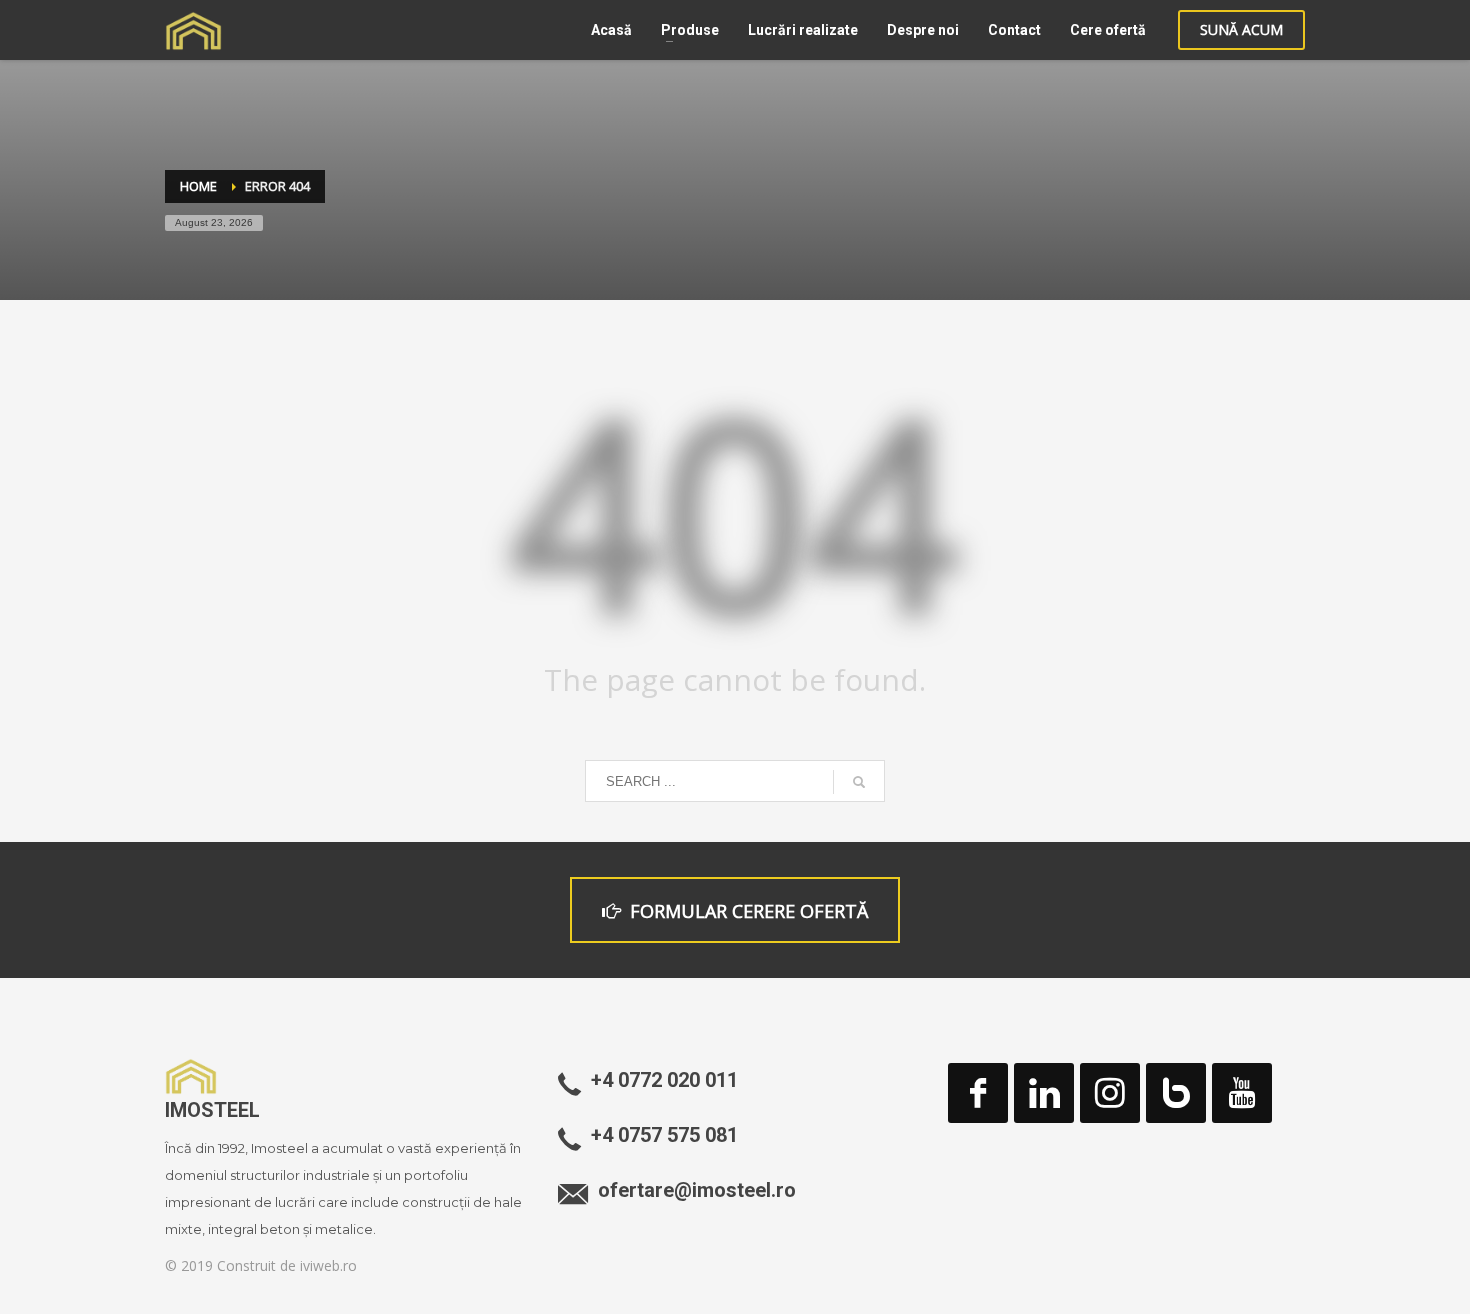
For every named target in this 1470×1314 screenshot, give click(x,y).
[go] (859, 782)
